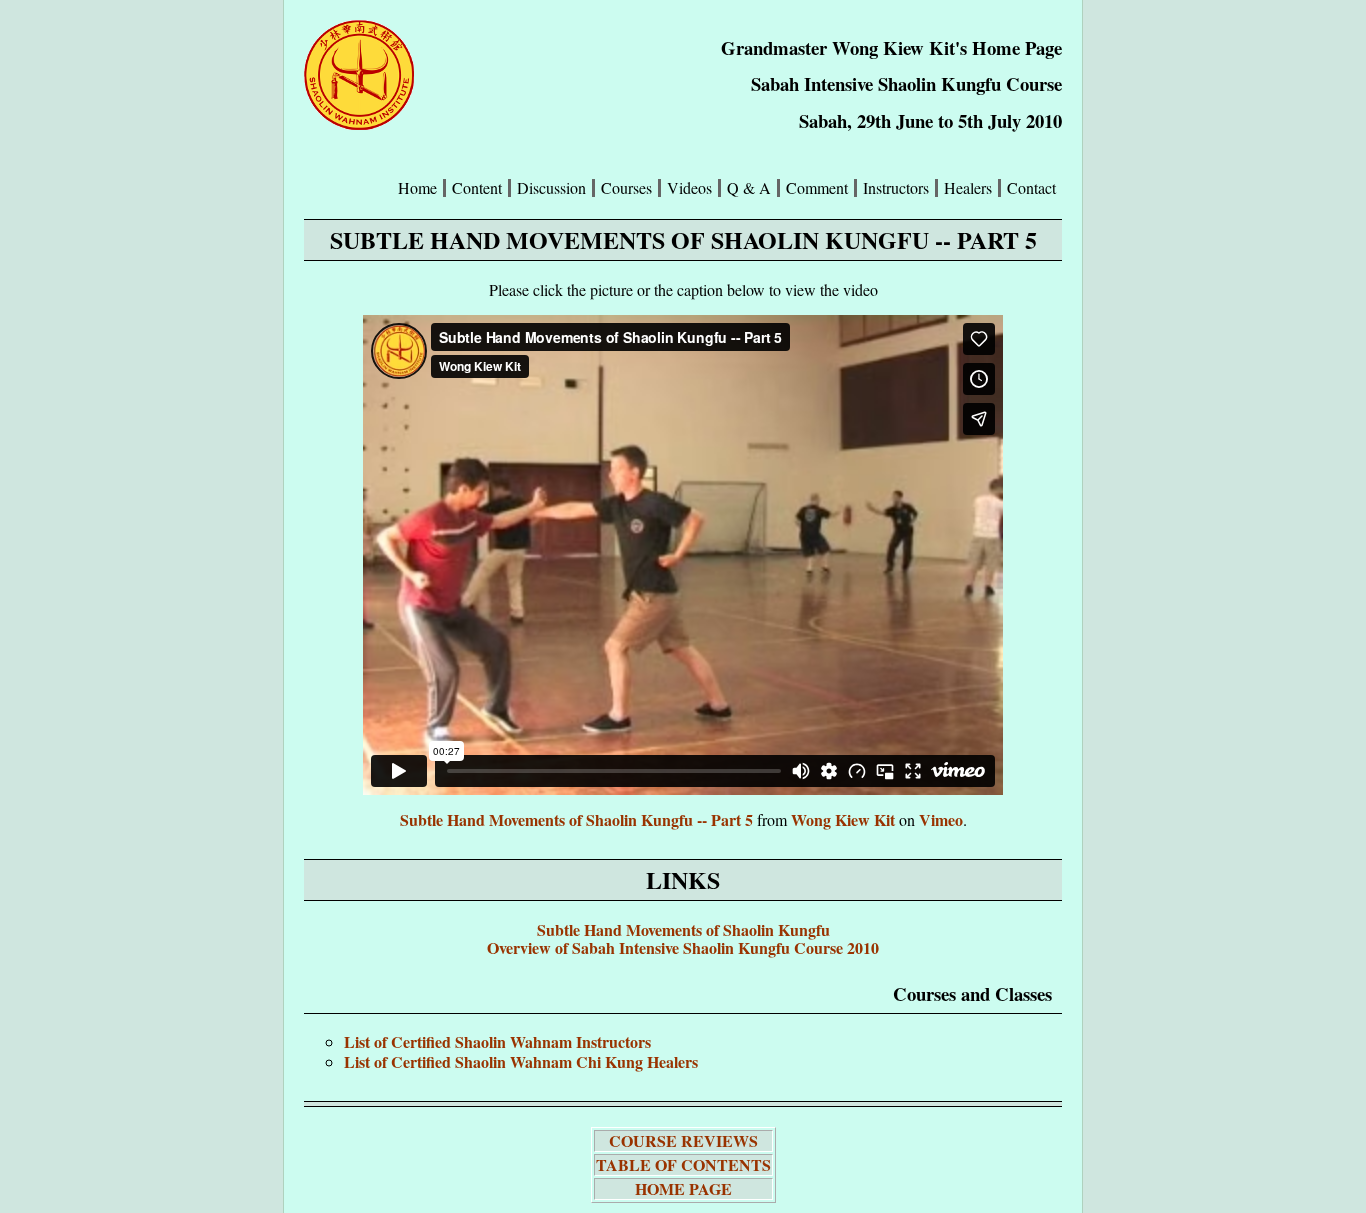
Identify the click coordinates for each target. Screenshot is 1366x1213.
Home (417, 188)
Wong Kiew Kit (843, 819)
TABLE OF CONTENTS (683, 1164)
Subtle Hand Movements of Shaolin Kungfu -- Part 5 (576, 819)
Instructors (896, 188)
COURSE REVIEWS (683, 1140)
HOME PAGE (683, 1188)
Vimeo (941, 819)
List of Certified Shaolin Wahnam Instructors (497, 1041)
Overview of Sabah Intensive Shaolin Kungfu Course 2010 (683, 947)
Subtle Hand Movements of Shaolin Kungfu (683, 929)
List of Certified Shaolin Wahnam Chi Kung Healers (521, 1061)
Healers (968, 188)
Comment (817, 188)
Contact (1031, 188)
